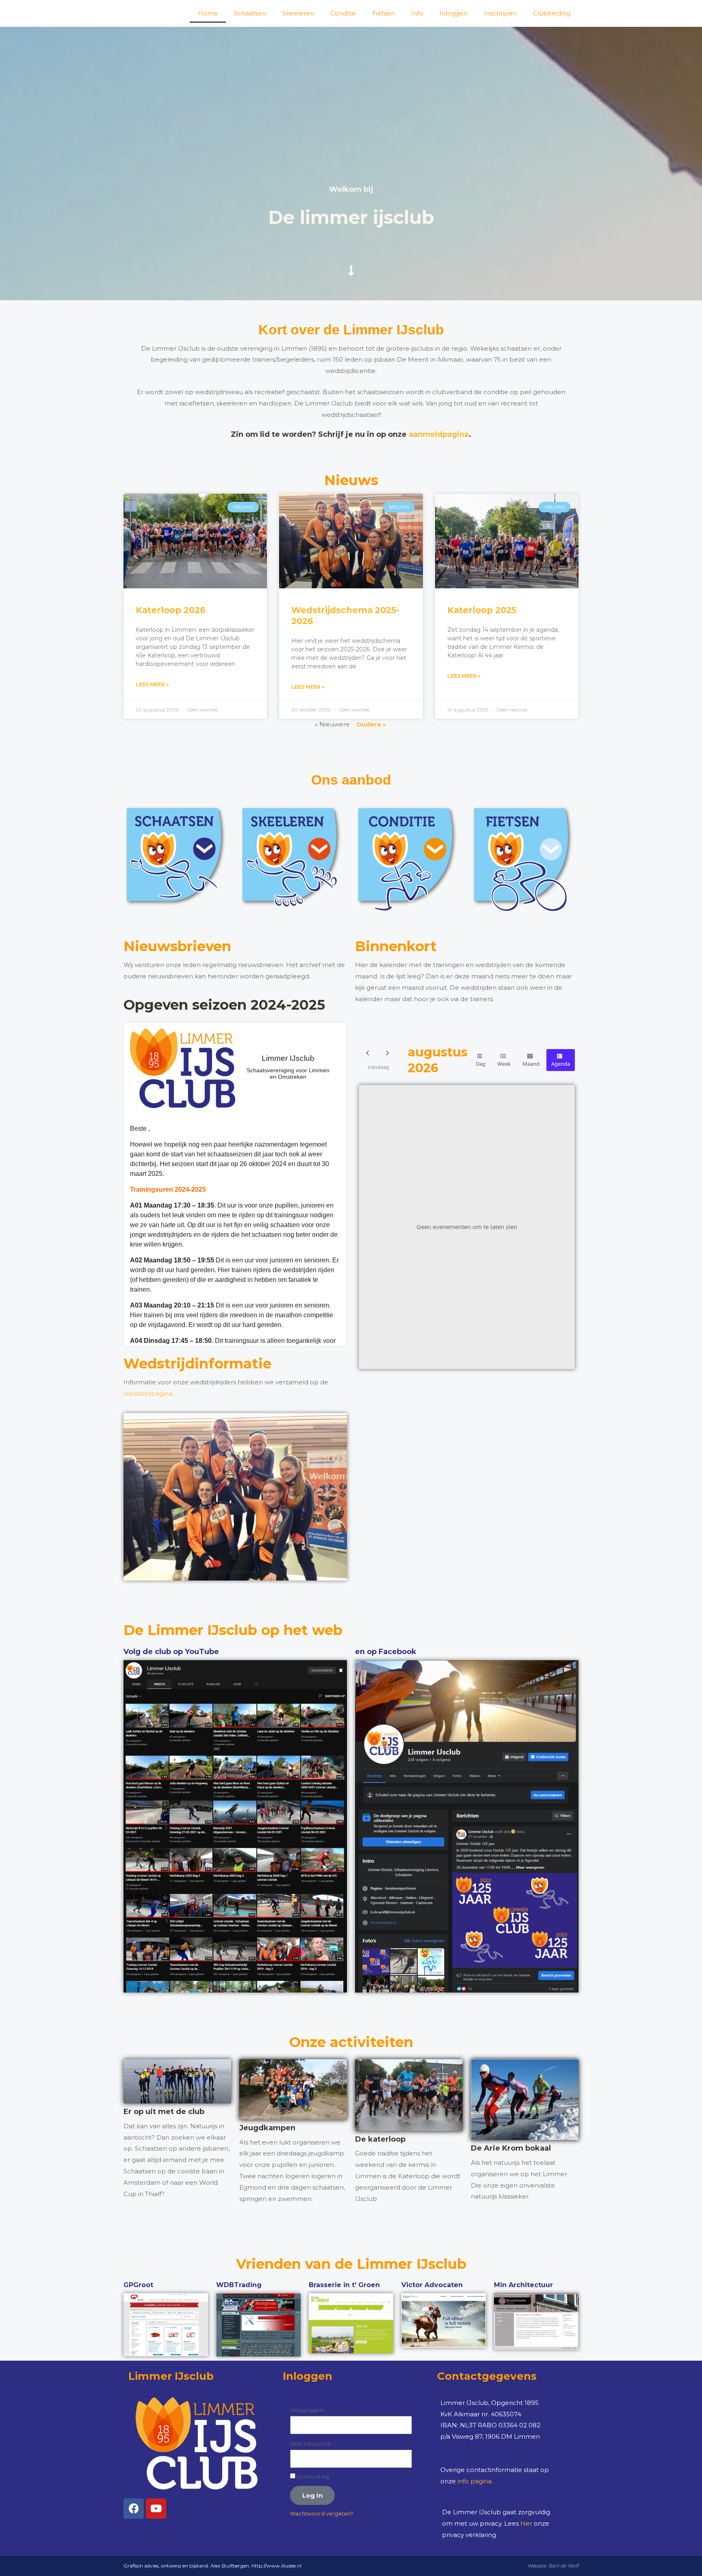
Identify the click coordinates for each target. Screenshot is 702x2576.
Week (504, 1064)
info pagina (474, 2481)
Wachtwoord (310, 2444)
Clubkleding (552, 13)
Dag (481, 1064)
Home (208, 13)
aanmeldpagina (439, 434)
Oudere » (371, 724)
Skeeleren (298, 13)
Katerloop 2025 (482, 610)
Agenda (561, 1064)
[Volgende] (388, 1053)
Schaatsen (250, 13)
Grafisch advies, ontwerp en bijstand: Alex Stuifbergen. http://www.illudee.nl (212, 2566)
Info (417, 13)
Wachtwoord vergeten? (322, 2514)
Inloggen (454, 13)
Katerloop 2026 (171, 610)
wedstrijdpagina (148, 1393)
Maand (531, 1064)
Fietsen (383, 13)
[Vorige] (368, 1053)
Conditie (343, 13)
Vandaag (378, 1067)
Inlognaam (307, 2410)
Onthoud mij (312, 2477)
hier (526, 2523)
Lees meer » (152, 684)
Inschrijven (500, 13)
